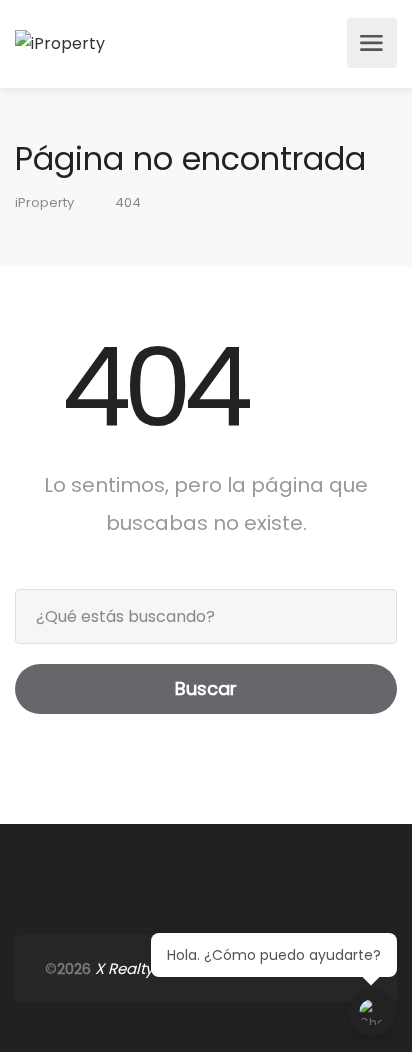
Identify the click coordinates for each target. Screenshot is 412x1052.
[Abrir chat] (372, 1012)
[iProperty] (60, 43)
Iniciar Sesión (326, 43)
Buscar (206, 688)
